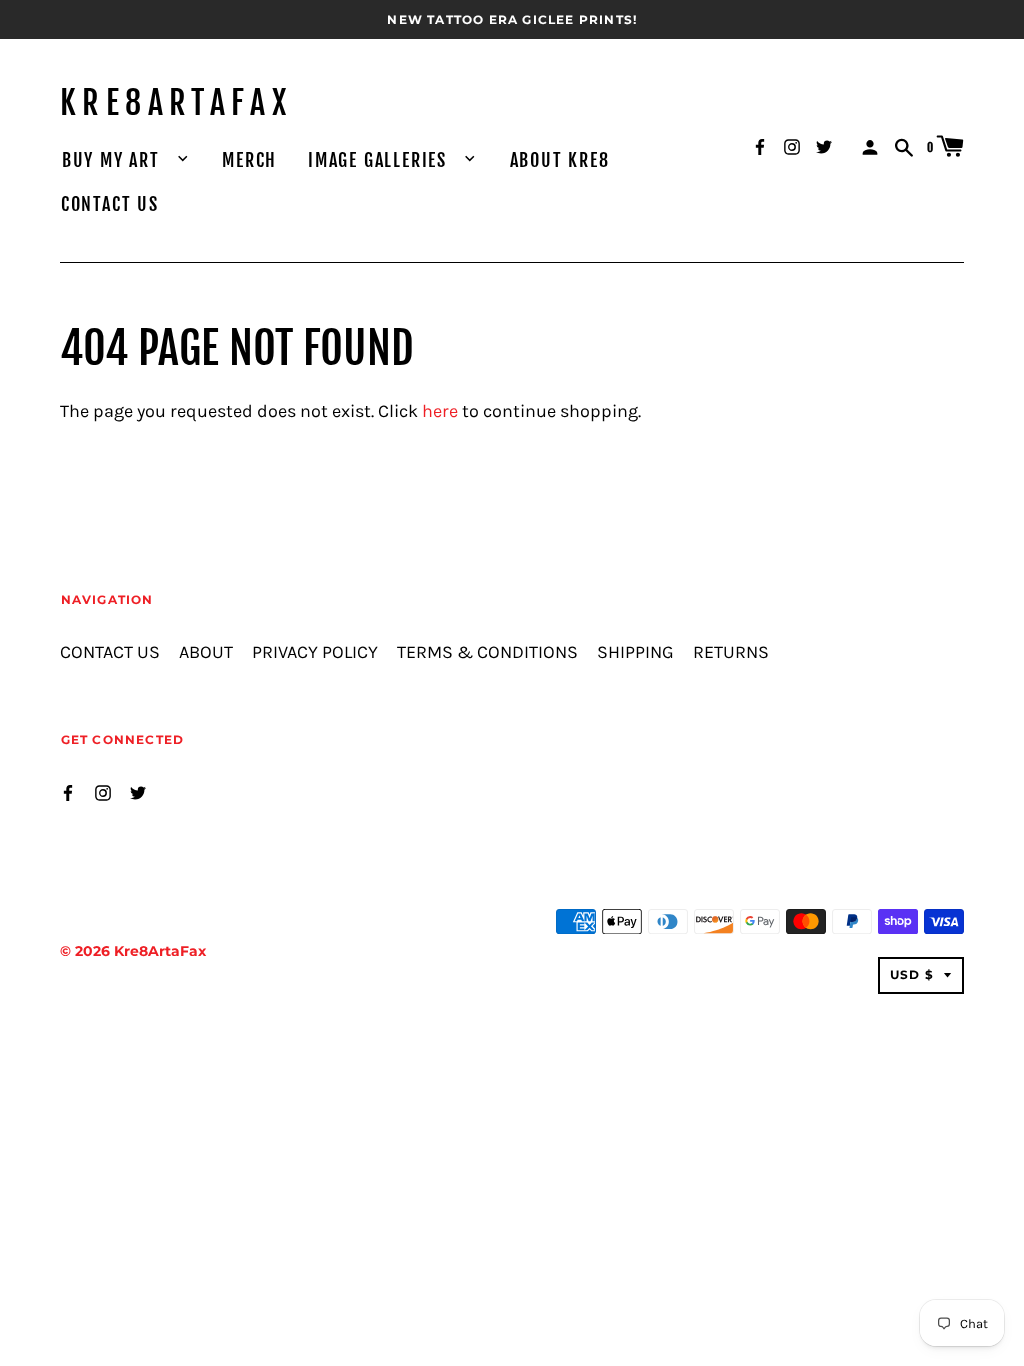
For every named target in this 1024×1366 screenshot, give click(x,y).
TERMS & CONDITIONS (487, 652)
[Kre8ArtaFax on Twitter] (824, 145)
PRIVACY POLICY (315, 652)
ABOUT (206, 652)
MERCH (249, 160)
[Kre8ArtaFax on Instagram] (792, 145)
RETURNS (731, 652)
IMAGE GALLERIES (380, 160)
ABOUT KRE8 (560, 160)
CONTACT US (110, 204)
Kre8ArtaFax (176, 103)
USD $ (912, 974)
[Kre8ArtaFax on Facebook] (760, 145)
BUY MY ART (114, 160)
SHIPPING (635, 652)
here (440, 411)
